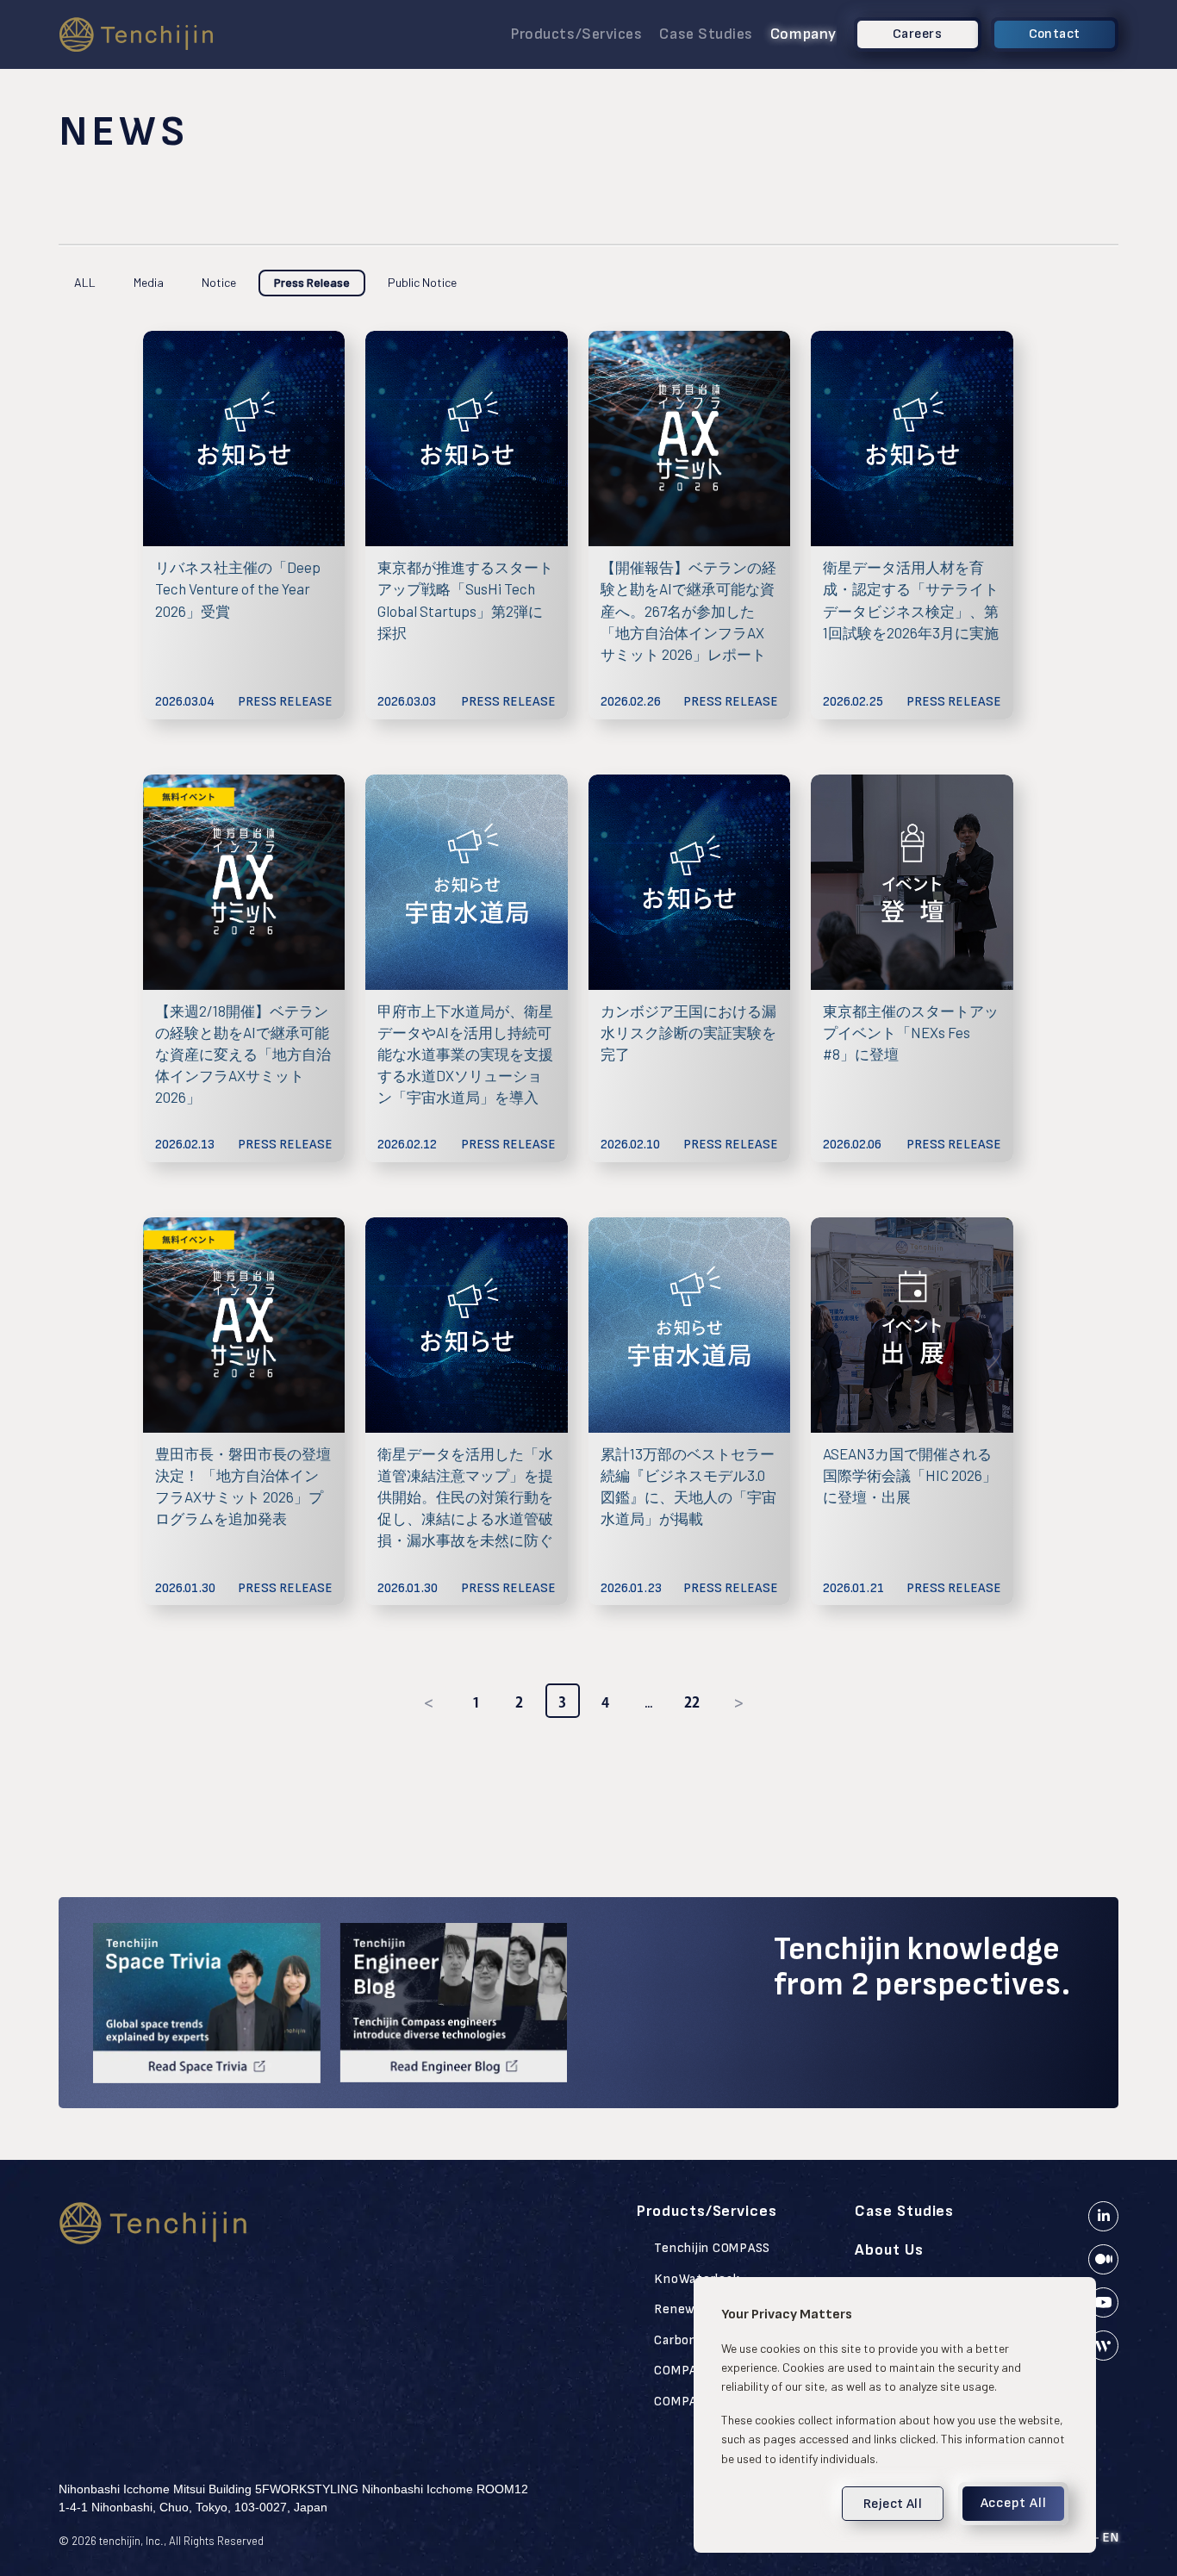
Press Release (312, 282)
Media (149, 282)
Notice (219, 282)
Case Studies (706, 34)
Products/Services (576, 34)
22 (692, 1702)
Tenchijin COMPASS (712, 2248)
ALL (85, 282)
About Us (889, 2250)
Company (803, 34)
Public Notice (422, 282)
